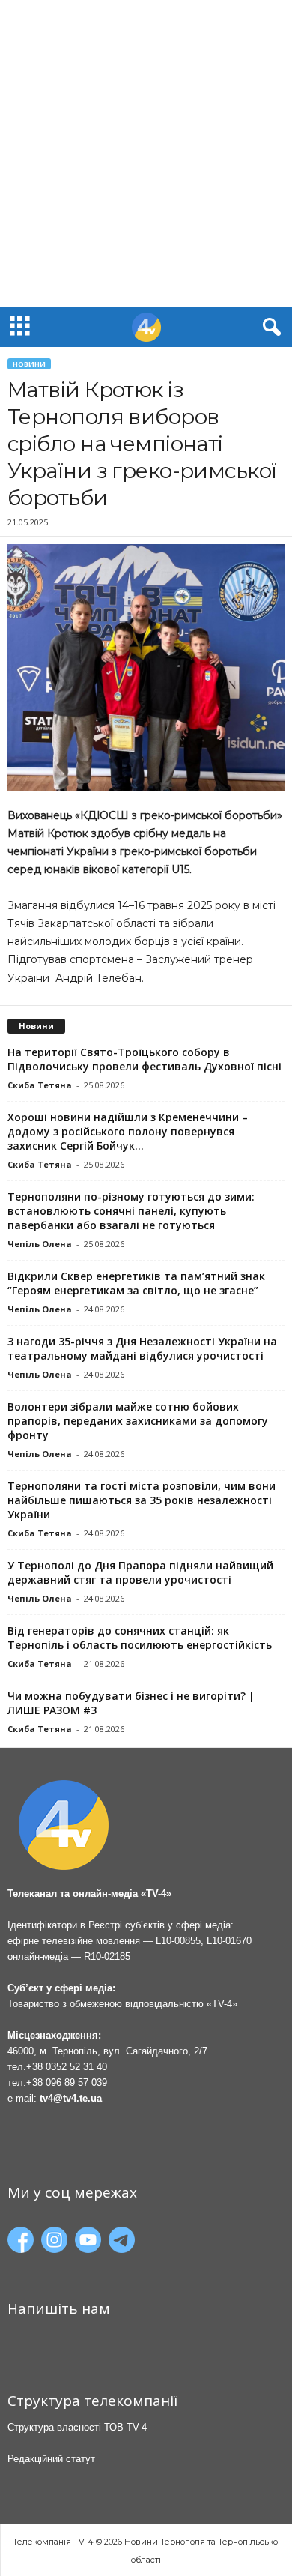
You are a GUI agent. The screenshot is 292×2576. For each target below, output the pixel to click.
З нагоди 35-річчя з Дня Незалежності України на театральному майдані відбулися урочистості (142, 1348)
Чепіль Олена (40, 1244)
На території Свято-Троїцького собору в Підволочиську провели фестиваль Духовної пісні (145, 1059)
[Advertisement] (146, 154)
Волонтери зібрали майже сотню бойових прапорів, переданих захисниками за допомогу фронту (138, 1421)
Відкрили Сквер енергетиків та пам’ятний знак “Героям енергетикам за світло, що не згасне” (136, 1283)
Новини (29, 364)
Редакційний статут (51, 2459)
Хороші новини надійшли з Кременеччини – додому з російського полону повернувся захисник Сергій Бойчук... (128, 1131)
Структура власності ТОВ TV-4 (77, 2427)
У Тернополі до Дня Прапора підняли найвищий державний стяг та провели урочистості (140, 1572)
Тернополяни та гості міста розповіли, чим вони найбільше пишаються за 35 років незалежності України (142, 1500)
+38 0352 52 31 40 (67, 2067)
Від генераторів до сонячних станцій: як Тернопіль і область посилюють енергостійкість (140, 1638)
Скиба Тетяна (40, 1085)
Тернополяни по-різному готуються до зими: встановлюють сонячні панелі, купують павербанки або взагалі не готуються (131, 1211)
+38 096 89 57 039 (67, 2082)
